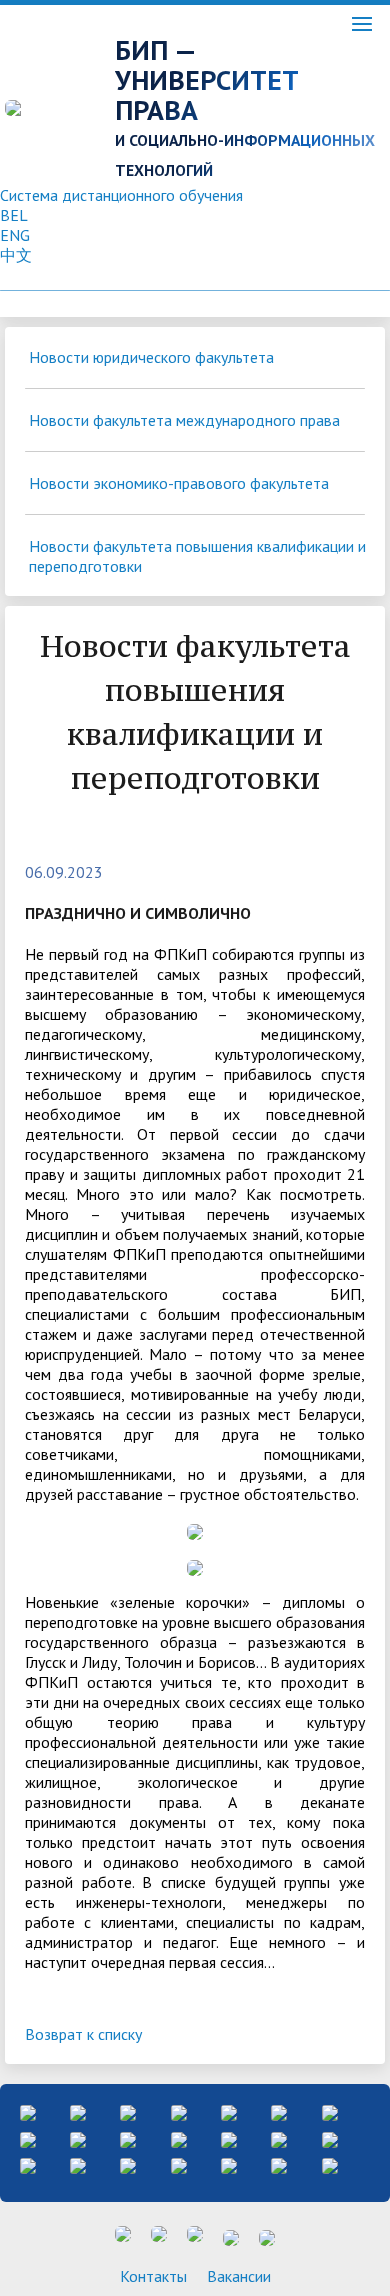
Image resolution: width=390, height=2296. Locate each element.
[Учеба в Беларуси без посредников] (179, 2164)
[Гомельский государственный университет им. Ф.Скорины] (179, 2138)
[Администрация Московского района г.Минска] (128, 2111)
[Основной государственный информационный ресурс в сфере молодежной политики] (78, 2164)
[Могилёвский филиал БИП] (229, 2111)
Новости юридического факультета (151, 357)
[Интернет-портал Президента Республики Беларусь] (28, 2111)
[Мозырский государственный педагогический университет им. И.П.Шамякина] (128, 2138)
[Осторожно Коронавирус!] (229, 2138)
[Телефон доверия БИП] (330, 2111)
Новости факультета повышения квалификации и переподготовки (197, 556)
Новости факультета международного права (184, 420)
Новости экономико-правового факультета (179, 483)
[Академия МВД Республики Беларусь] (28, 2138)
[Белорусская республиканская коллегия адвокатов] (78, 2138)
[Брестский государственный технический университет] (330, 2164)
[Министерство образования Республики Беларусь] (78, 2111)
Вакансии (239, 2276)
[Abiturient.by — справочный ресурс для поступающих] (279, 2164)
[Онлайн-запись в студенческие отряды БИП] (279, 2111)
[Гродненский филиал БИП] (179, 2111)
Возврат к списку (83, 2034)
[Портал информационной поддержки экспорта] (128, 2164)
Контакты (153, 2276)
